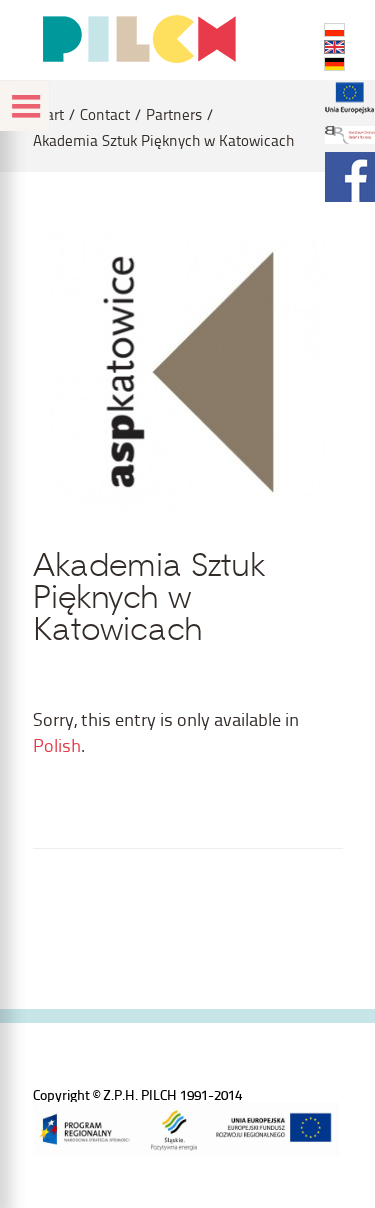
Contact (105, 114)
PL (334, 30)
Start (48, 114)
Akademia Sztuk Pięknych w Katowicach (163, 140)
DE (334, 64)
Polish (57, 744)
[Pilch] (139, 39)
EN (334, 47)
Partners (174, 114)
